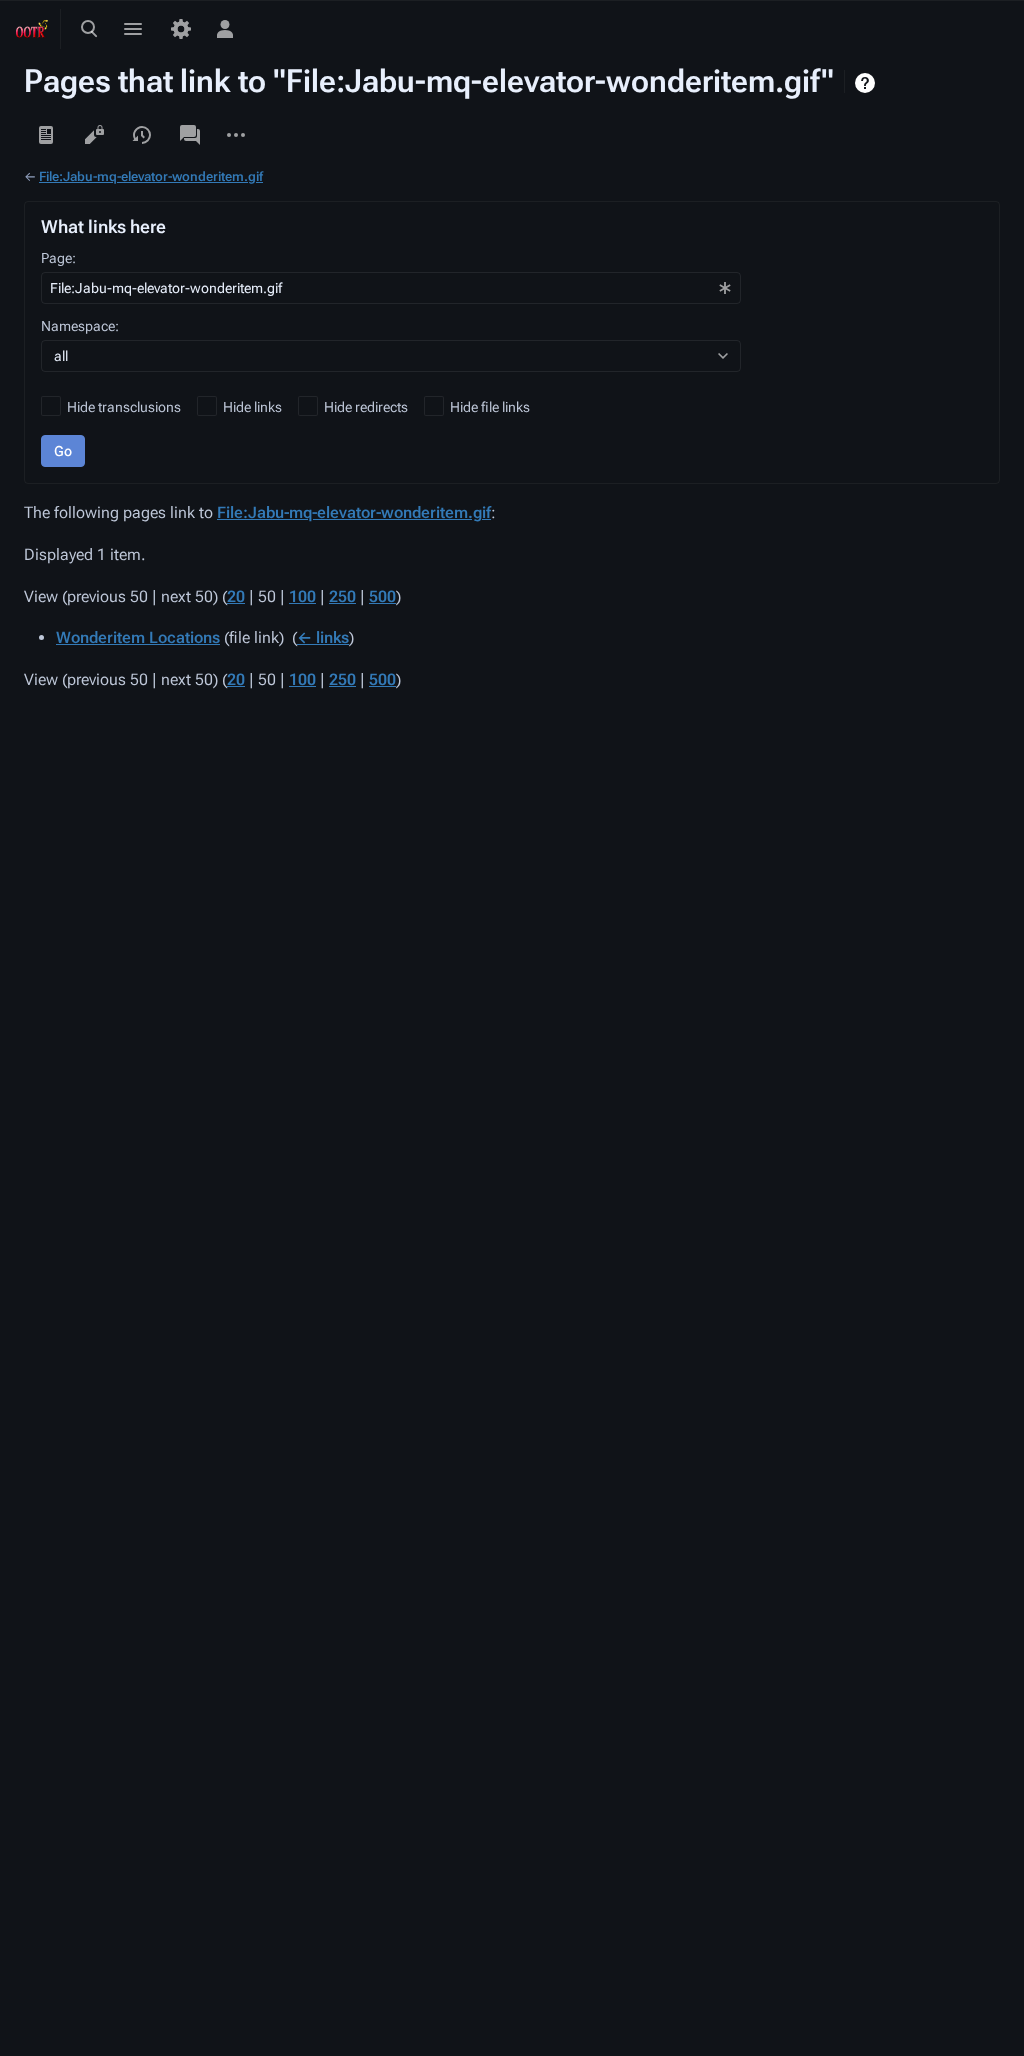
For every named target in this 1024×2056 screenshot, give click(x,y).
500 (382, 596)
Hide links (252, 407)
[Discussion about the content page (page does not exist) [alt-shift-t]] (190, 135)
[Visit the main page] (32, 29)
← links (323, 637)
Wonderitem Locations (138, 637)
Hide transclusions (124, 407)
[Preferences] (181, 29)
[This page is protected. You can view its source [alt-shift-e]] (94, 135)
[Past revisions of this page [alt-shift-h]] (142, 135)
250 (342, 596)
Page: (58, 258)
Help (867, 83)
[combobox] (391, 288)
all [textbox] (61, 356)
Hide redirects (366, 407)
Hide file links (490, 407)
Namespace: (80, 326)
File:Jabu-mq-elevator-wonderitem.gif (151, 176)
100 (302, 596)
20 (236, 596)
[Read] (46, 135)
